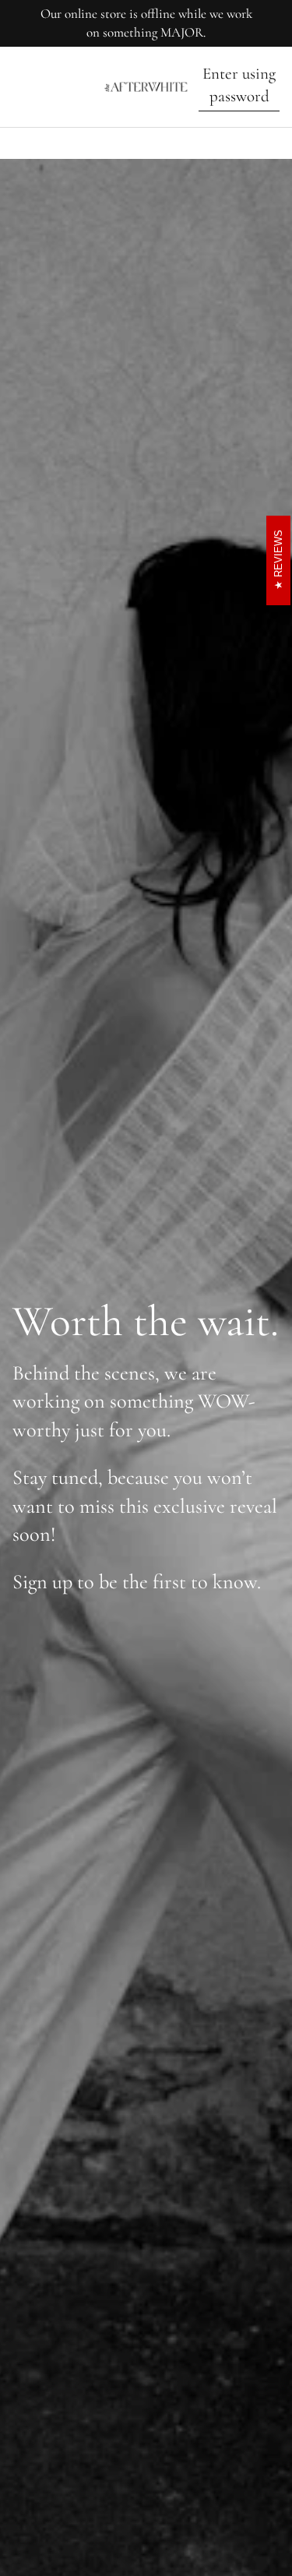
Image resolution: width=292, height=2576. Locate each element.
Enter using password (239, 85)
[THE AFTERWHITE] (146, 87)
